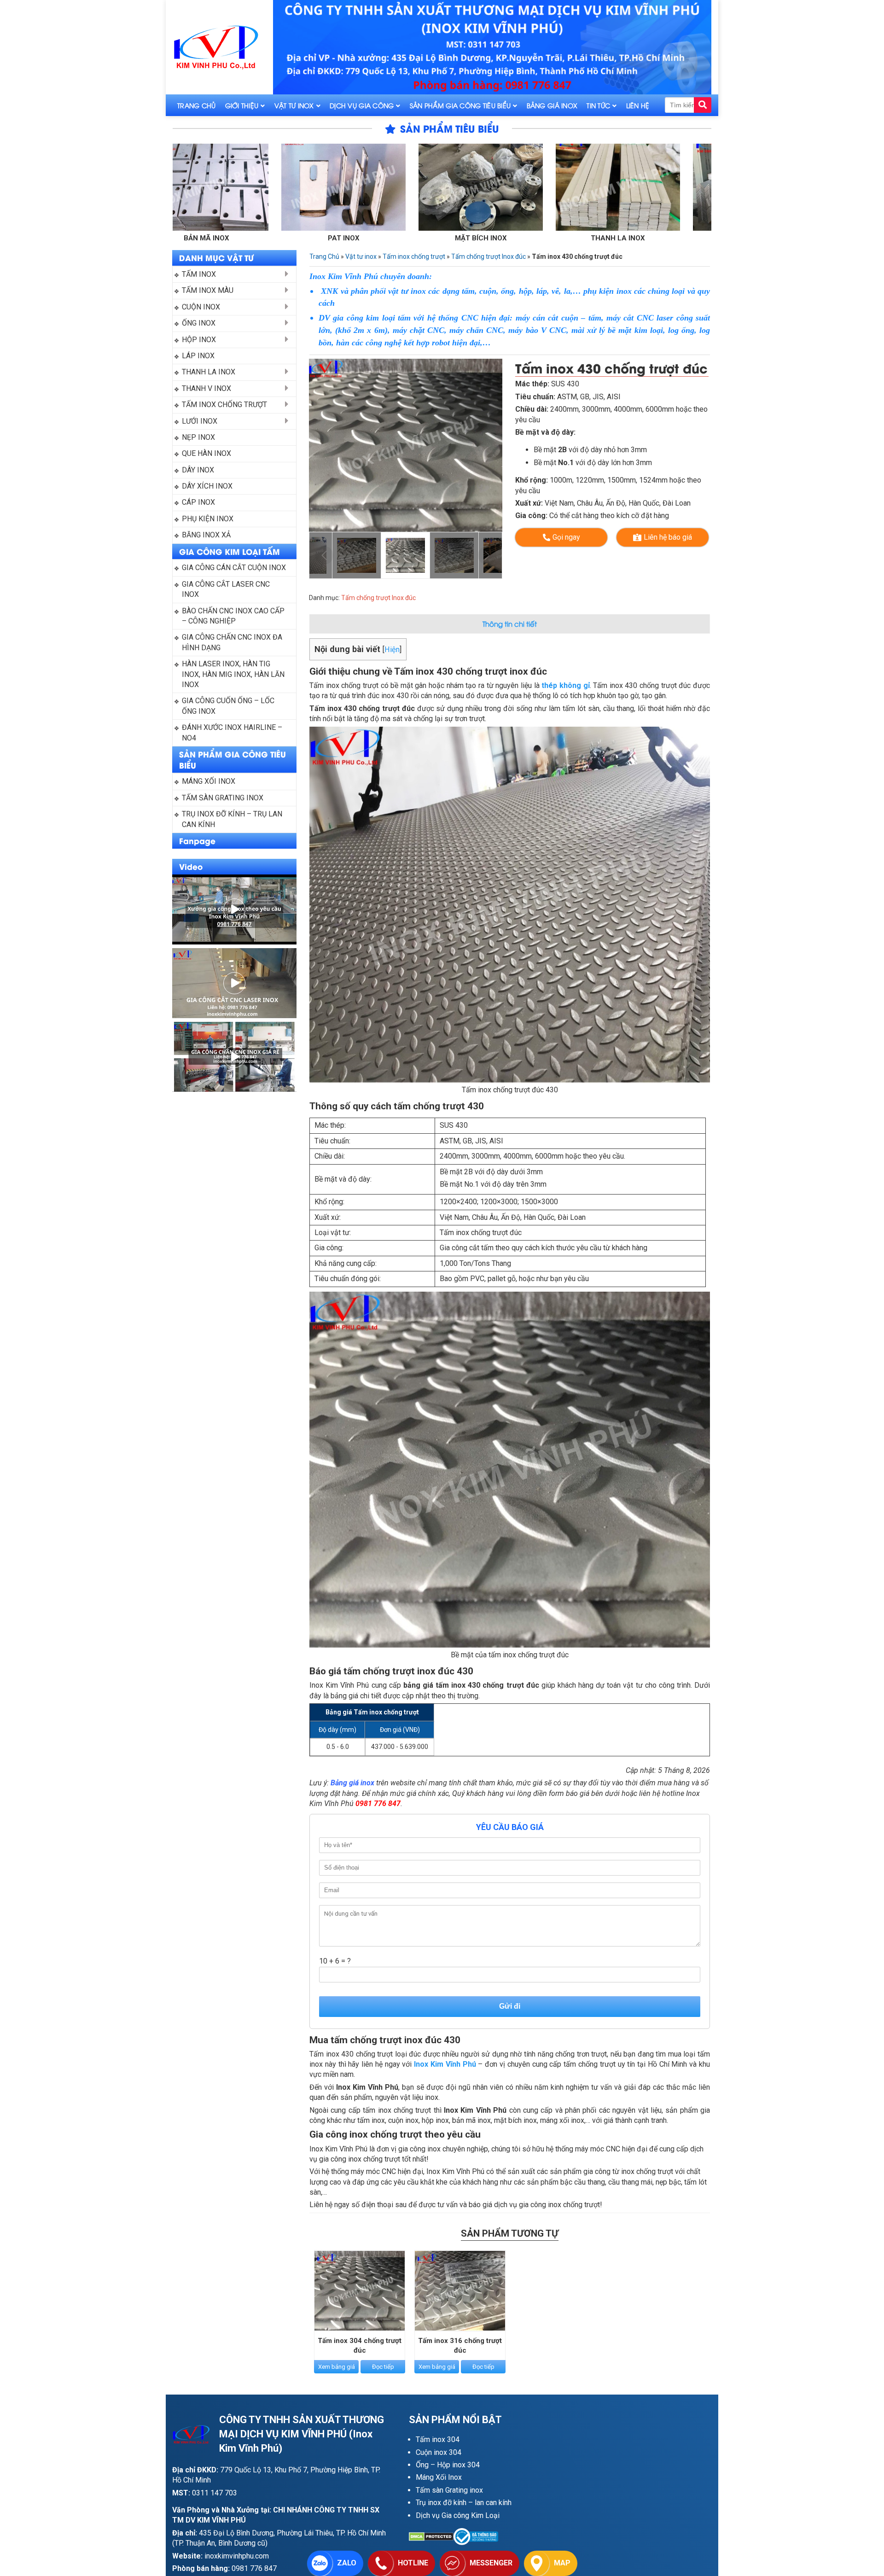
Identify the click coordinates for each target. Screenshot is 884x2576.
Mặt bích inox (329, 238)
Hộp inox (199, 340)
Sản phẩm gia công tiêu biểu (460, 105)
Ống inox (199, 323)
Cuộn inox (201, 307)
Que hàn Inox (206, 453)
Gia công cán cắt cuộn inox (234, 568)
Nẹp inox (198, 437)
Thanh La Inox (209, 372)
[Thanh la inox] (466, 187)
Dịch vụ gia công (362, 105)
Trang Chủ (197, 105)
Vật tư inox (294, 105)
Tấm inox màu (208, 290)
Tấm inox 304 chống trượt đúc (360, 2346)
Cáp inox (198, 502)
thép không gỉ (565, 685)
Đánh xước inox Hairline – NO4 (233, 732)
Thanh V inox (604, 238)
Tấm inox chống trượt (224, 405)
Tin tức (598, 105)
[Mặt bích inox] (329, 187)
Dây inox (198, 470)
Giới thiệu (242, 105)
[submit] (703, 105)
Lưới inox (200, 421)
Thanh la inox (466, 238)
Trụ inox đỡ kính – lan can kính (464, 2503)
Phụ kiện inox (208, 519)
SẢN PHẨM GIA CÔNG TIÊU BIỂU (233, 759)
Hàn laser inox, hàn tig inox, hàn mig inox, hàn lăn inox (234, 674)
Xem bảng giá (337, 2367)
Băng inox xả (206, 535)
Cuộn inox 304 (439, 2452)
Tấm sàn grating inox (223, 798)
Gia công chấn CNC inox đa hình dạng (233, 642)
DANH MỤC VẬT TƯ (216, 257)
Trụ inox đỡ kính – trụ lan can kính (233, 819)
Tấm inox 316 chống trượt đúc (460, 2346)
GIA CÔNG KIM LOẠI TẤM (230, 551)
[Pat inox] (192, 187)
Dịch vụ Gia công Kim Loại (458, 2515)
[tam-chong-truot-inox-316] (406, 445)
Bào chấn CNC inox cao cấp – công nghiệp (234, 616)
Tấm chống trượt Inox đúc (489, 256)
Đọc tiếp (383, 2367)
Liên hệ (638, 105)
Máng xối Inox (209, 781)
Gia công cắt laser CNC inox (227, 589)
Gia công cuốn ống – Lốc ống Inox (229, 706)
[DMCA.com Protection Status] (431, 2537)
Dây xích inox (207, 486)
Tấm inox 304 (438, 2439)
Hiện (392, 650)
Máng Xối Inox (439, 2477)
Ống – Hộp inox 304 (448, 2465)
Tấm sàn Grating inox (449, 2490)
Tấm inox (199, 274)
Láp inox (198, 356)
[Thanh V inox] (604, 187)
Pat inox (192, 238)
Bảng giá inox (552, 105)
